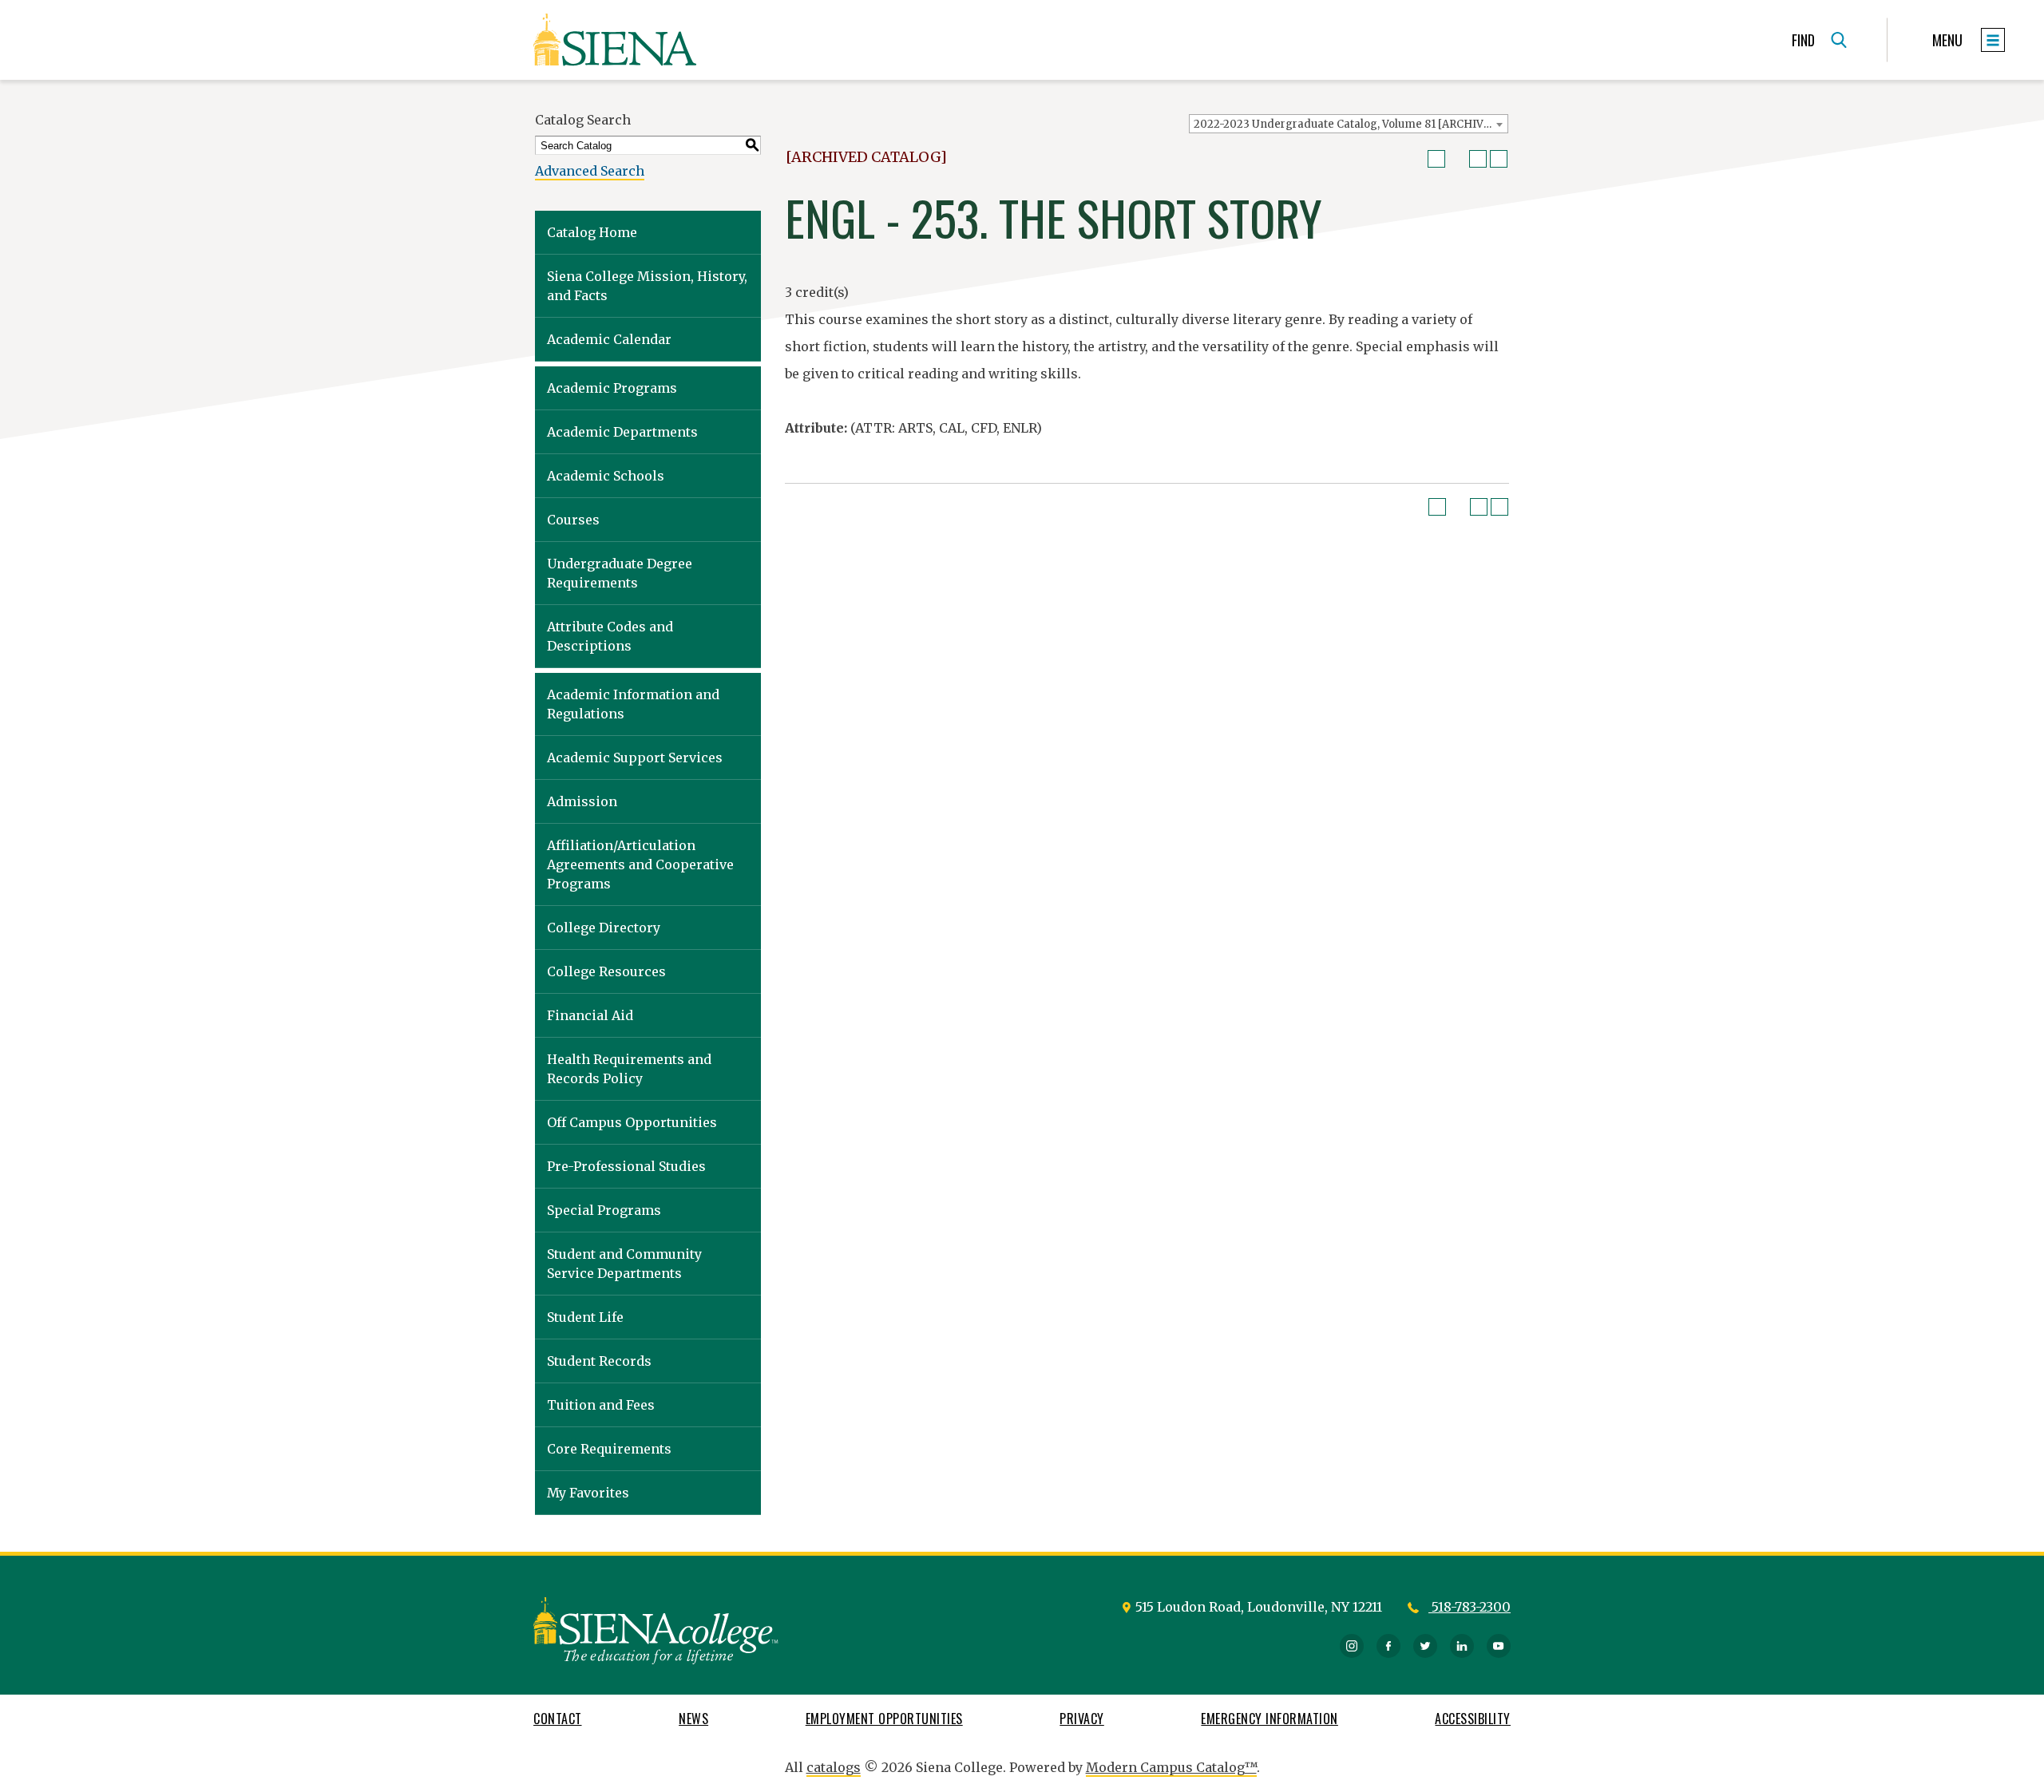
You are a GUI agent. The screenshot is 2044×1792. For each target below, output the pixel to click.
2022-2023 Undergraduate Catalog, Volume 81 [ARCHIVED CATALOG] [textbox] (1351, 124)
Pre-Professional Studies (626, 1166)
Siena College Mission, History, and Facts (647, 286)
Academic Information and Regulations (633, 704)
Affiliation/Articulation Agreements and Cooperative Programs (640, 864)
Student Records (599, 1361)
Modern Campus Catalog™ (1171, 1767)
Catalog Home (592, 232)
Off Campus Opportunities (632, 1122)
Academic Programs (612, 388)
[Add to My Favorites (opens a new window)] (1436, 159)
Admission (582, 801)
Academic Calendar (609, 339)
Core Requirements (609, 1449)
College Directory (604, 928)
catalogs (834, 1767)
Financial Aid (590, 1015)
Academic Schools (606, 476)
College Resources (606, 971)
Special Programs (604, 1210)
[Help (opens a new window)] (1499, 159)
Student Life (585, 1317)
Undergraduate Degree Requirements (620, 573)
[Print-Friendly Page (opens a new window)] (1478, 159)
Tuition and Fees (601, 1405)
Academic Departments (622, 432)
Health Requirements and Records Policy (629, 1069)
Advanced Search (590, 171)
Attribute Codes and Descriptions (610, 636)
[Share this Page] (1457, 159)
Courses (573, 520)
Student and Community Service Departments (624, 1264)
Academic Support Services (635, 758)
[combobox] (1349, 124)
